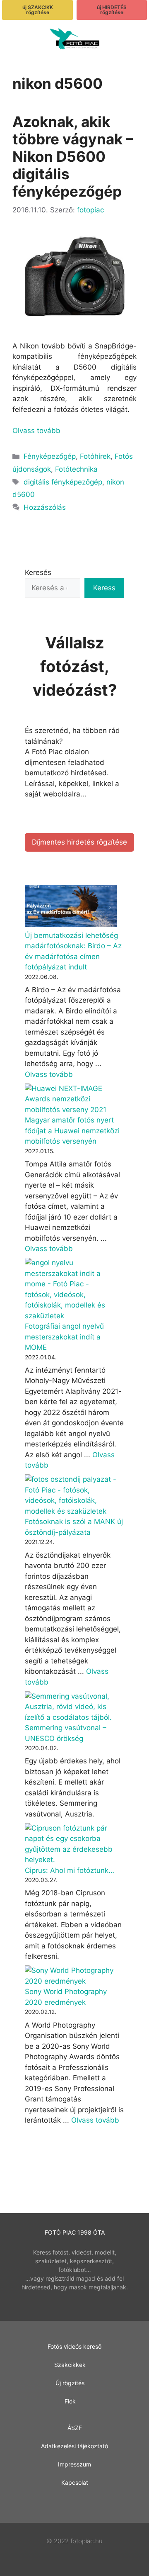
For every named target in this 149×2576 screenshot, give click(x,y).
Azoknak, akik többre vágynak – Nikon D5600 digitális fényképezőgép (73, 156)
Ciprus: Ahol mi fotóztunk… (70, 1870)
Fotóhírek (95, 456)
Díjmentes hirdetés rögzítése (79, 842)
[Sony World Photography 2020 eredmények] (71, 1976)
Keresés (38, 572)
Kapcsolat (75, 2482)
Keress (104, 588)
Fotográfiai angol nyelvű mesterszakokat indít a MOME (64, 1337)
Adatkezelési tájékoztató (74, 2446)
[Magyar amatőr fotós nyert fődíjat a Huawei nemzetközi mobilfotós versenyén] (71, 1099)
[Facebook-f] (75, 2503)
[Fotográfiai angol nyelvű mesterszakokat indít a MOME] (71, 1289)
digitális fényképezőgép (63, 482)
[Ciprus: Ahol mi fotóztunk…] (71, 1844)
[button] (19, 40)
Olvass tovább (36, 431)
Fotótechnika (76, 469)
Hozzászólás (45, 507)
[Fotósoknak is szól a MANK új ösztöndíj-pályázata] (71, 1495)
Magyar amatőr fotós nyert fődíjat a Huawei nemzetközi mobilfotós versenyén (72, 1131)
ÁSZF (75, 2428)
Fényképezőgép (50, 456)
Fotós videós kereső (74, 2346)
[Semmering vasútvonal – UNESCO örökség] (71, 1707)
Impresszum (74, 2464)
